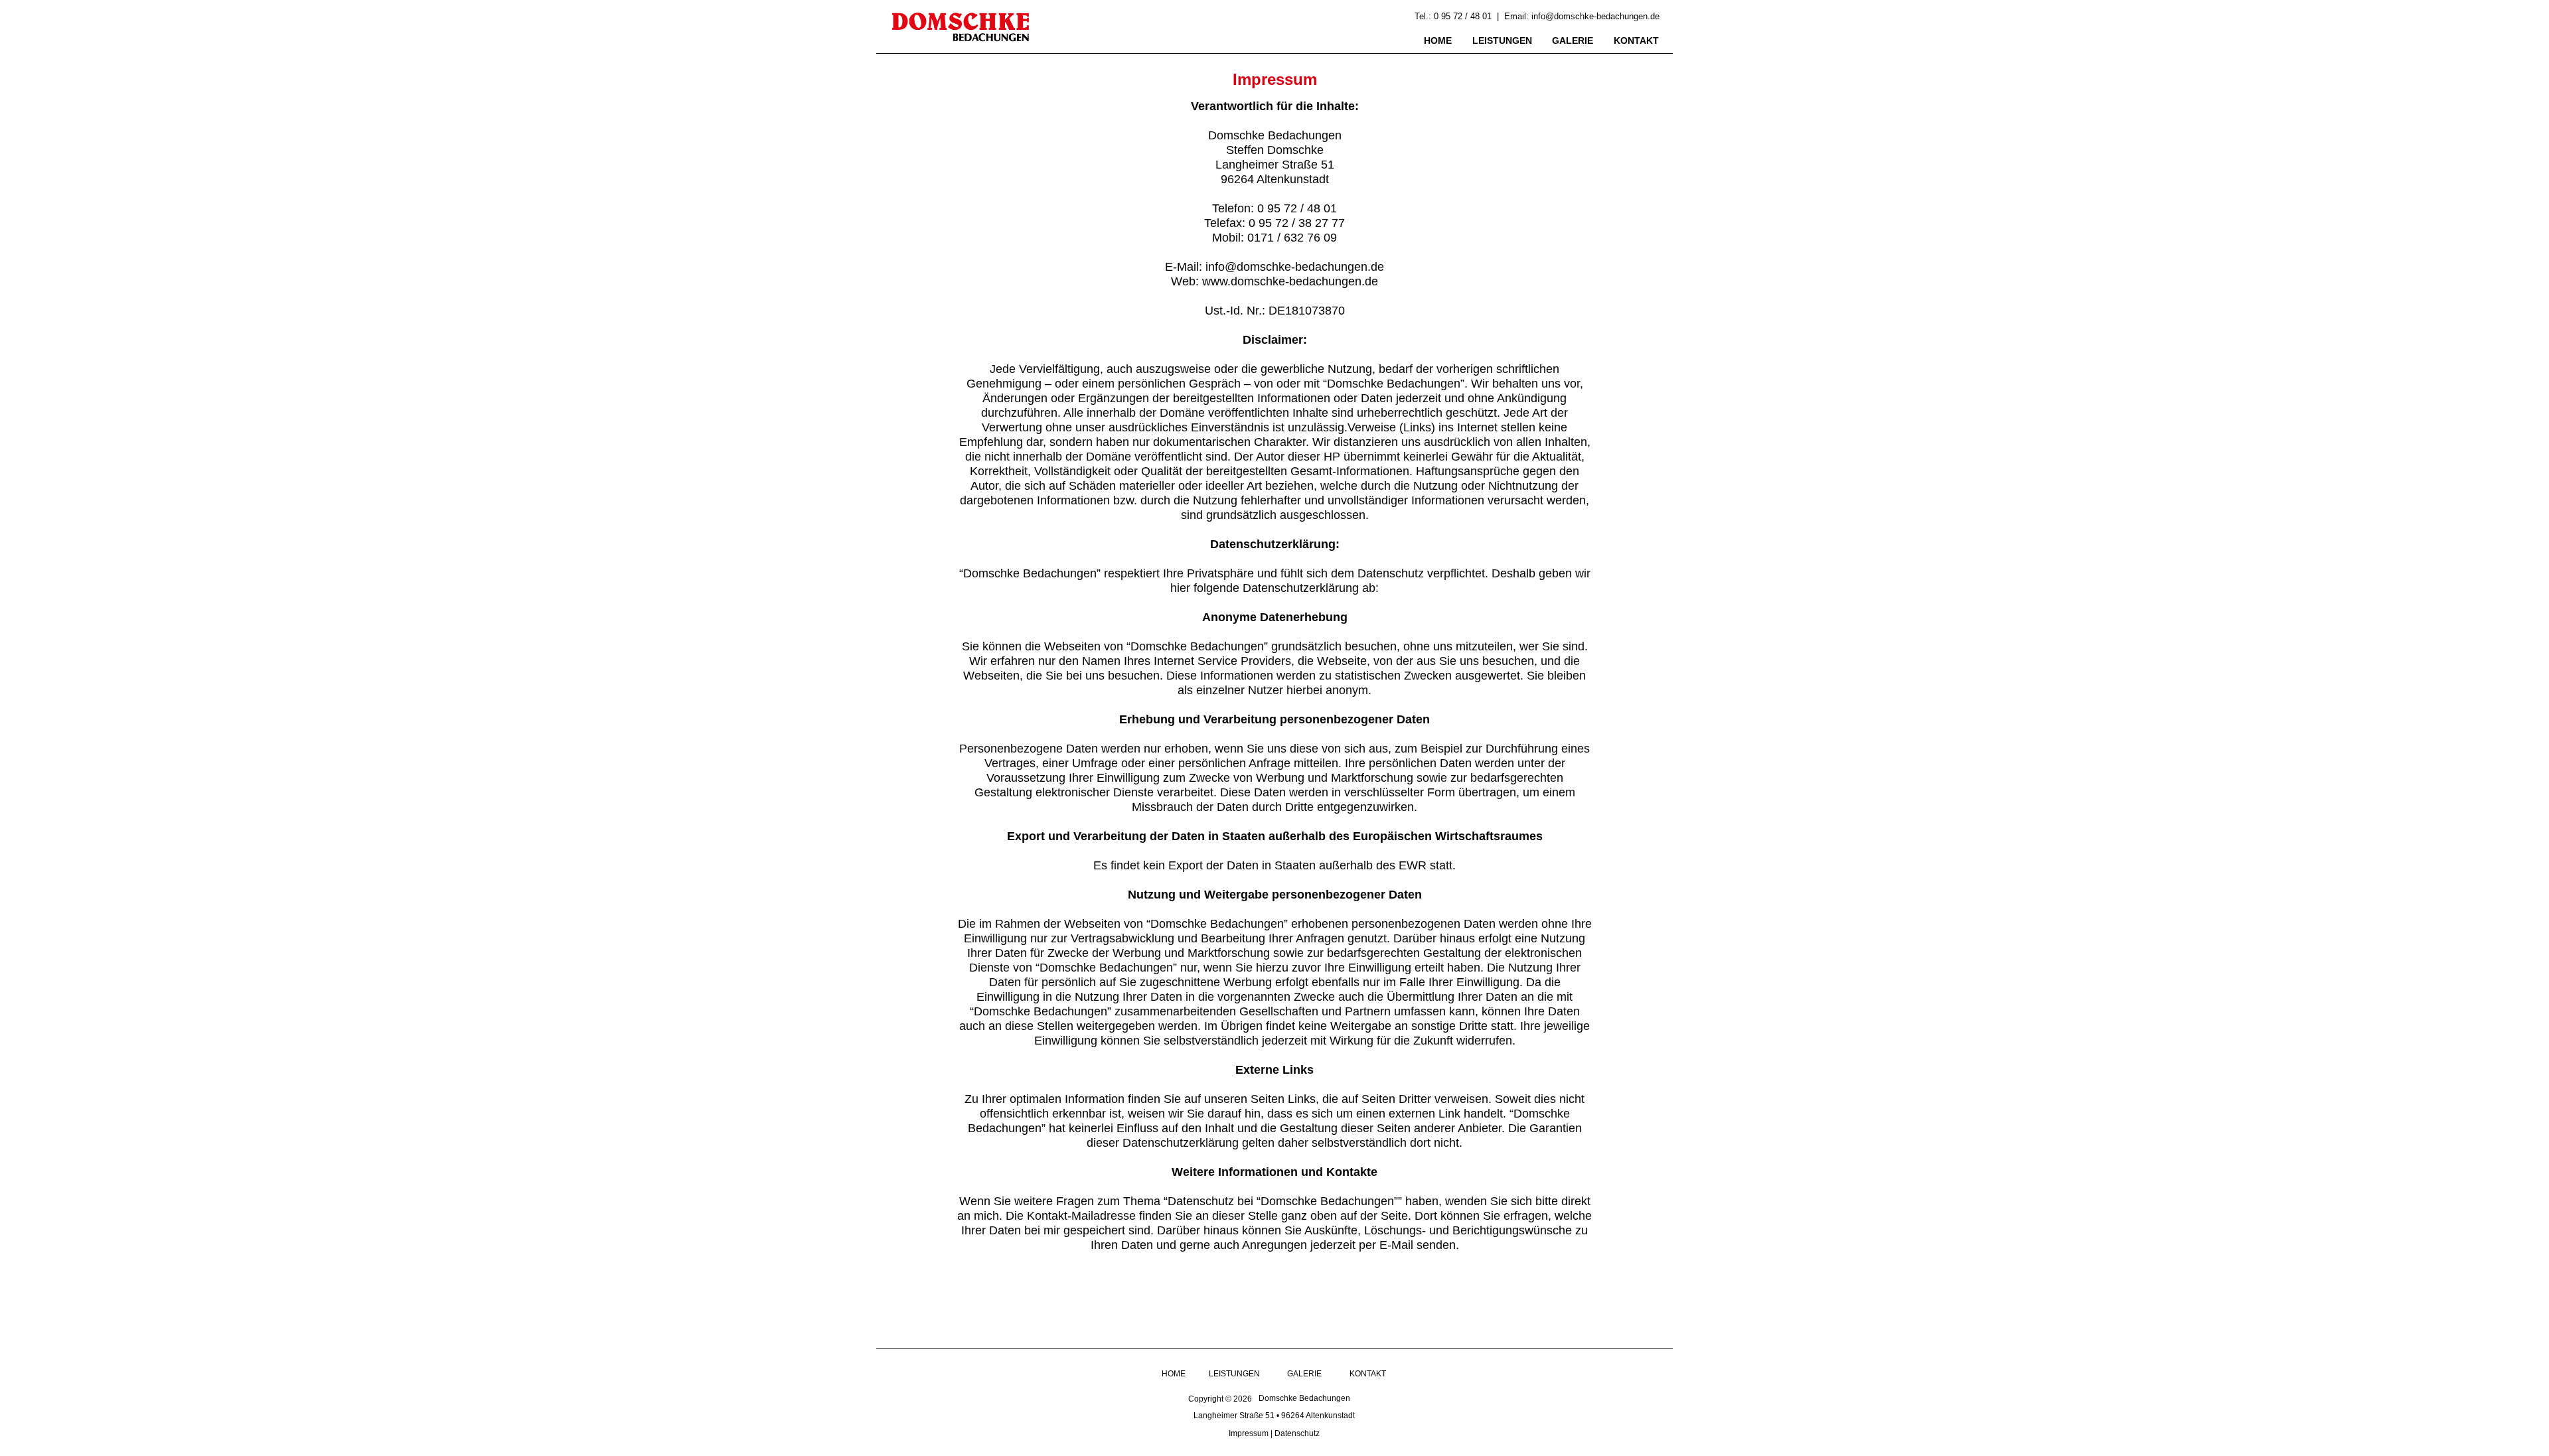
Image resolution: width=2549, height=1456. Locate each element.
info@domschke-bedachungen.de (1595, 16)
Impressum (1249, 1433)
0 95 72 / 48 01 (1463, 16)
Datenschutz (1297, 1433)
